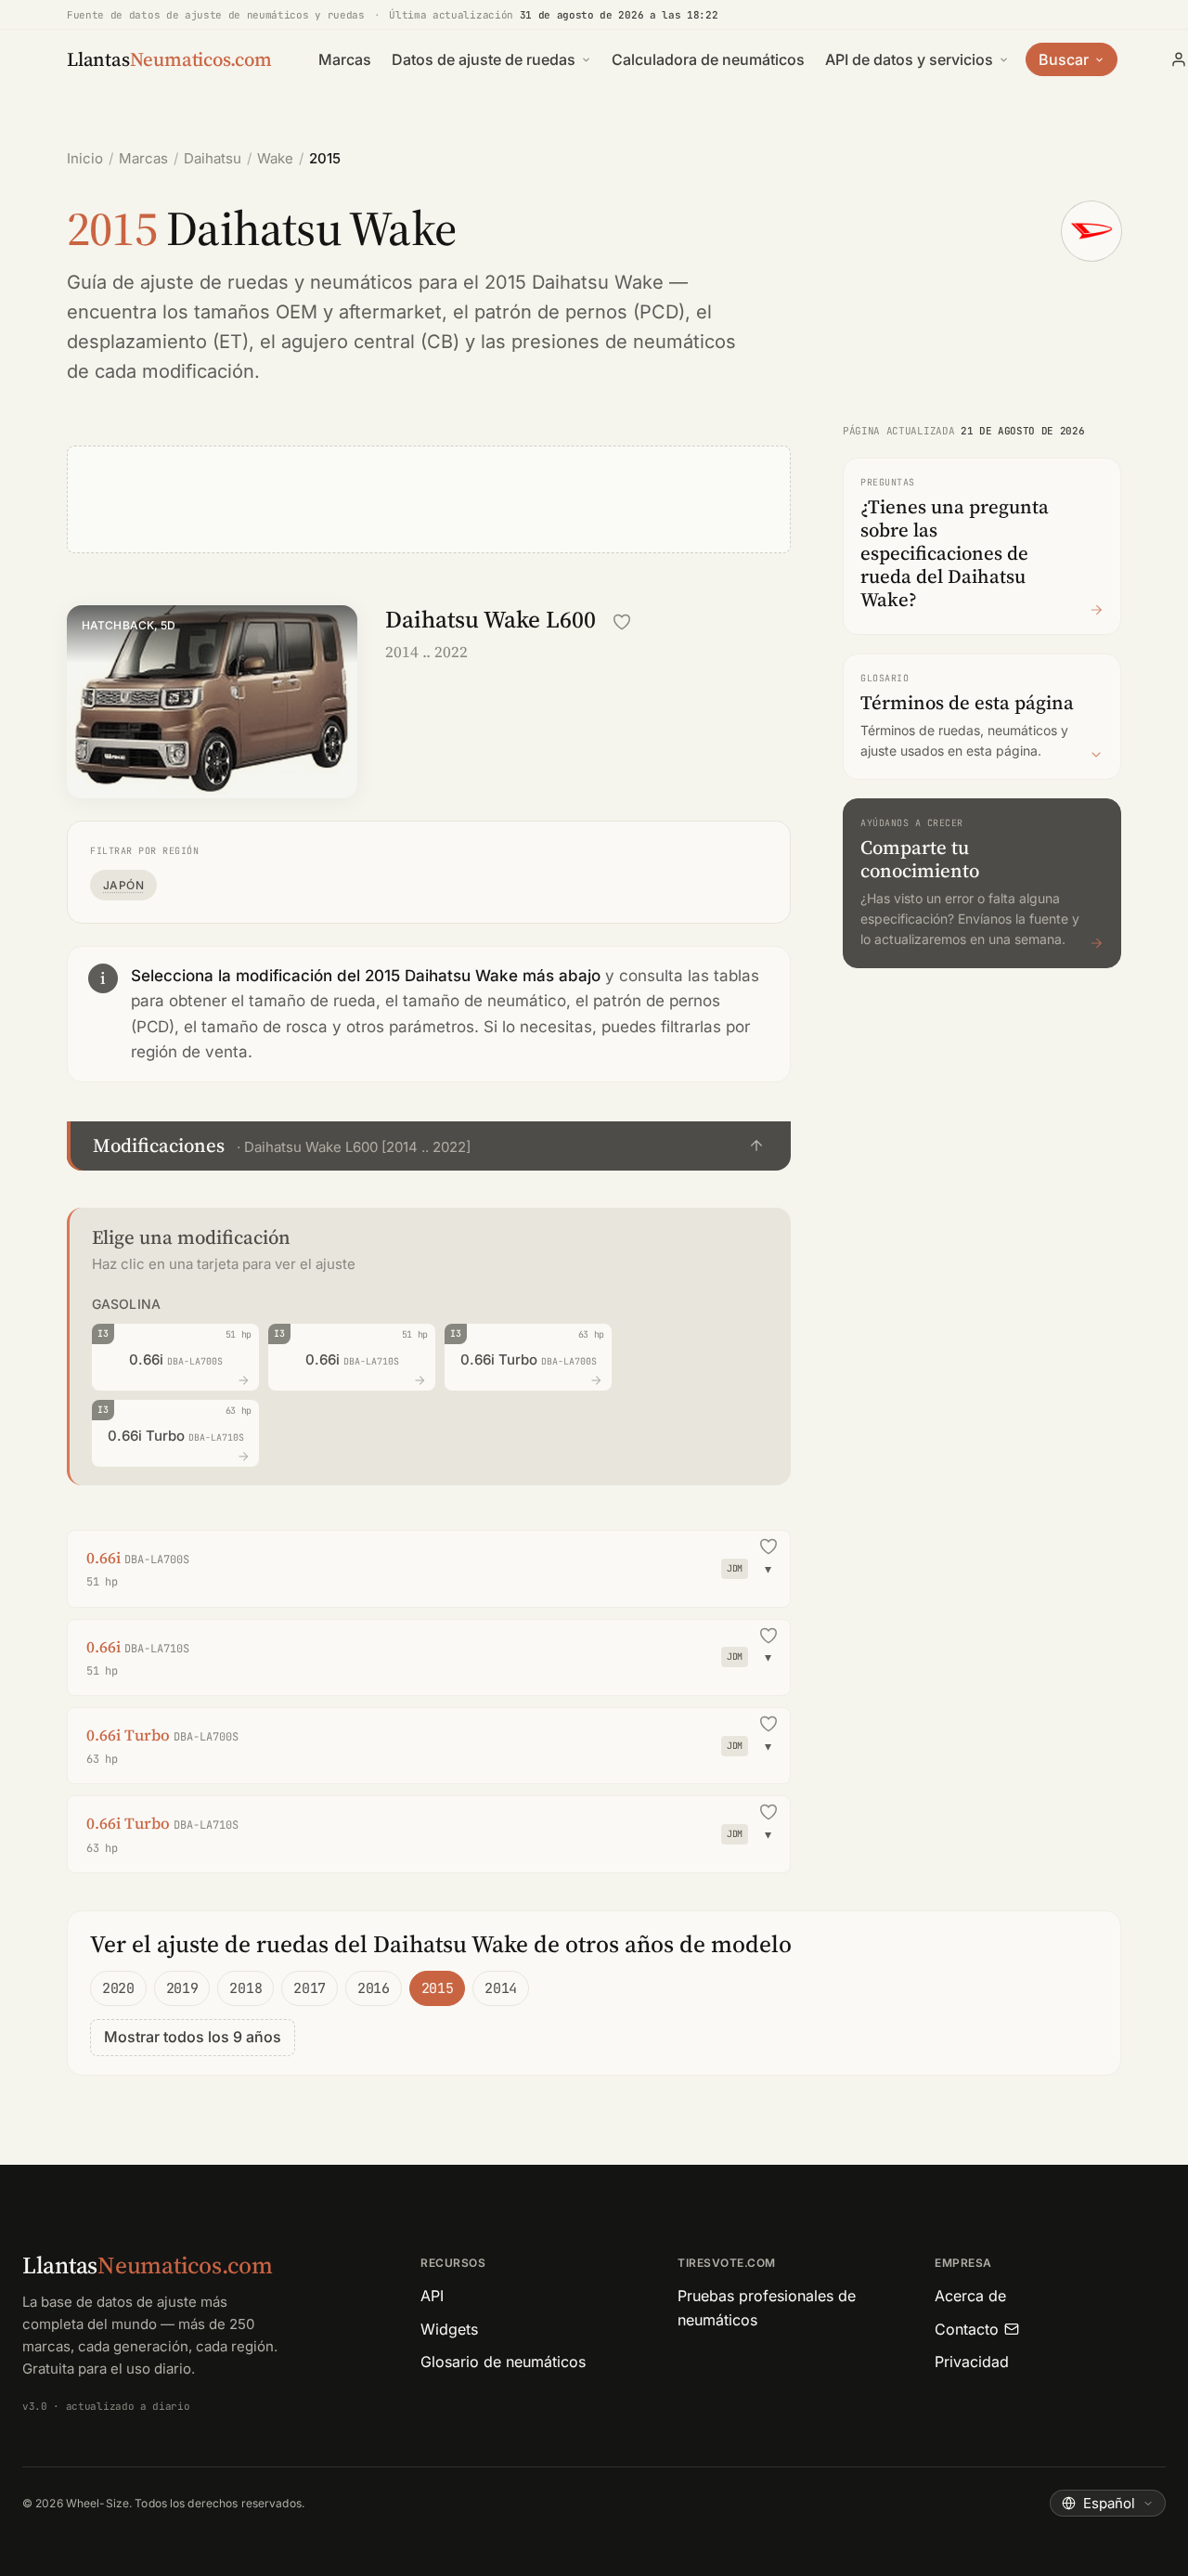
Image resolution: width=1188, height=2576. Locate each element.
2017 (310, 1988)
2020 (118, 1988)
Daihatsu (213, 158)
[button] (429, 1146)
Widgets (449, 2329)
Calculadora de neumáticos (708, 59)
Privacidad (972, 2362)
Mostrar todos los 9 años (193, 2037)
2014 (501, 1988)
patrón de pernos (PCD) (580, 312)
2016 (374, 1988)
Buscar (1064, 59)
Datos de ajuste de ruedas (484, 59)
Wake (275, 158)
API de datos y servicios (909, 59)
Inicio (85, 158)
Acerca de (970, 2296)
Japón (123, 885)
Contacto (967, 2329)
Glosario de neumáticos (503, 2362)
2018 (245, 1988)
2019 (182, 1988)
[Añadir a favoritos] (622, 622)
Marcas (345, 59)
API (432, 2296)
